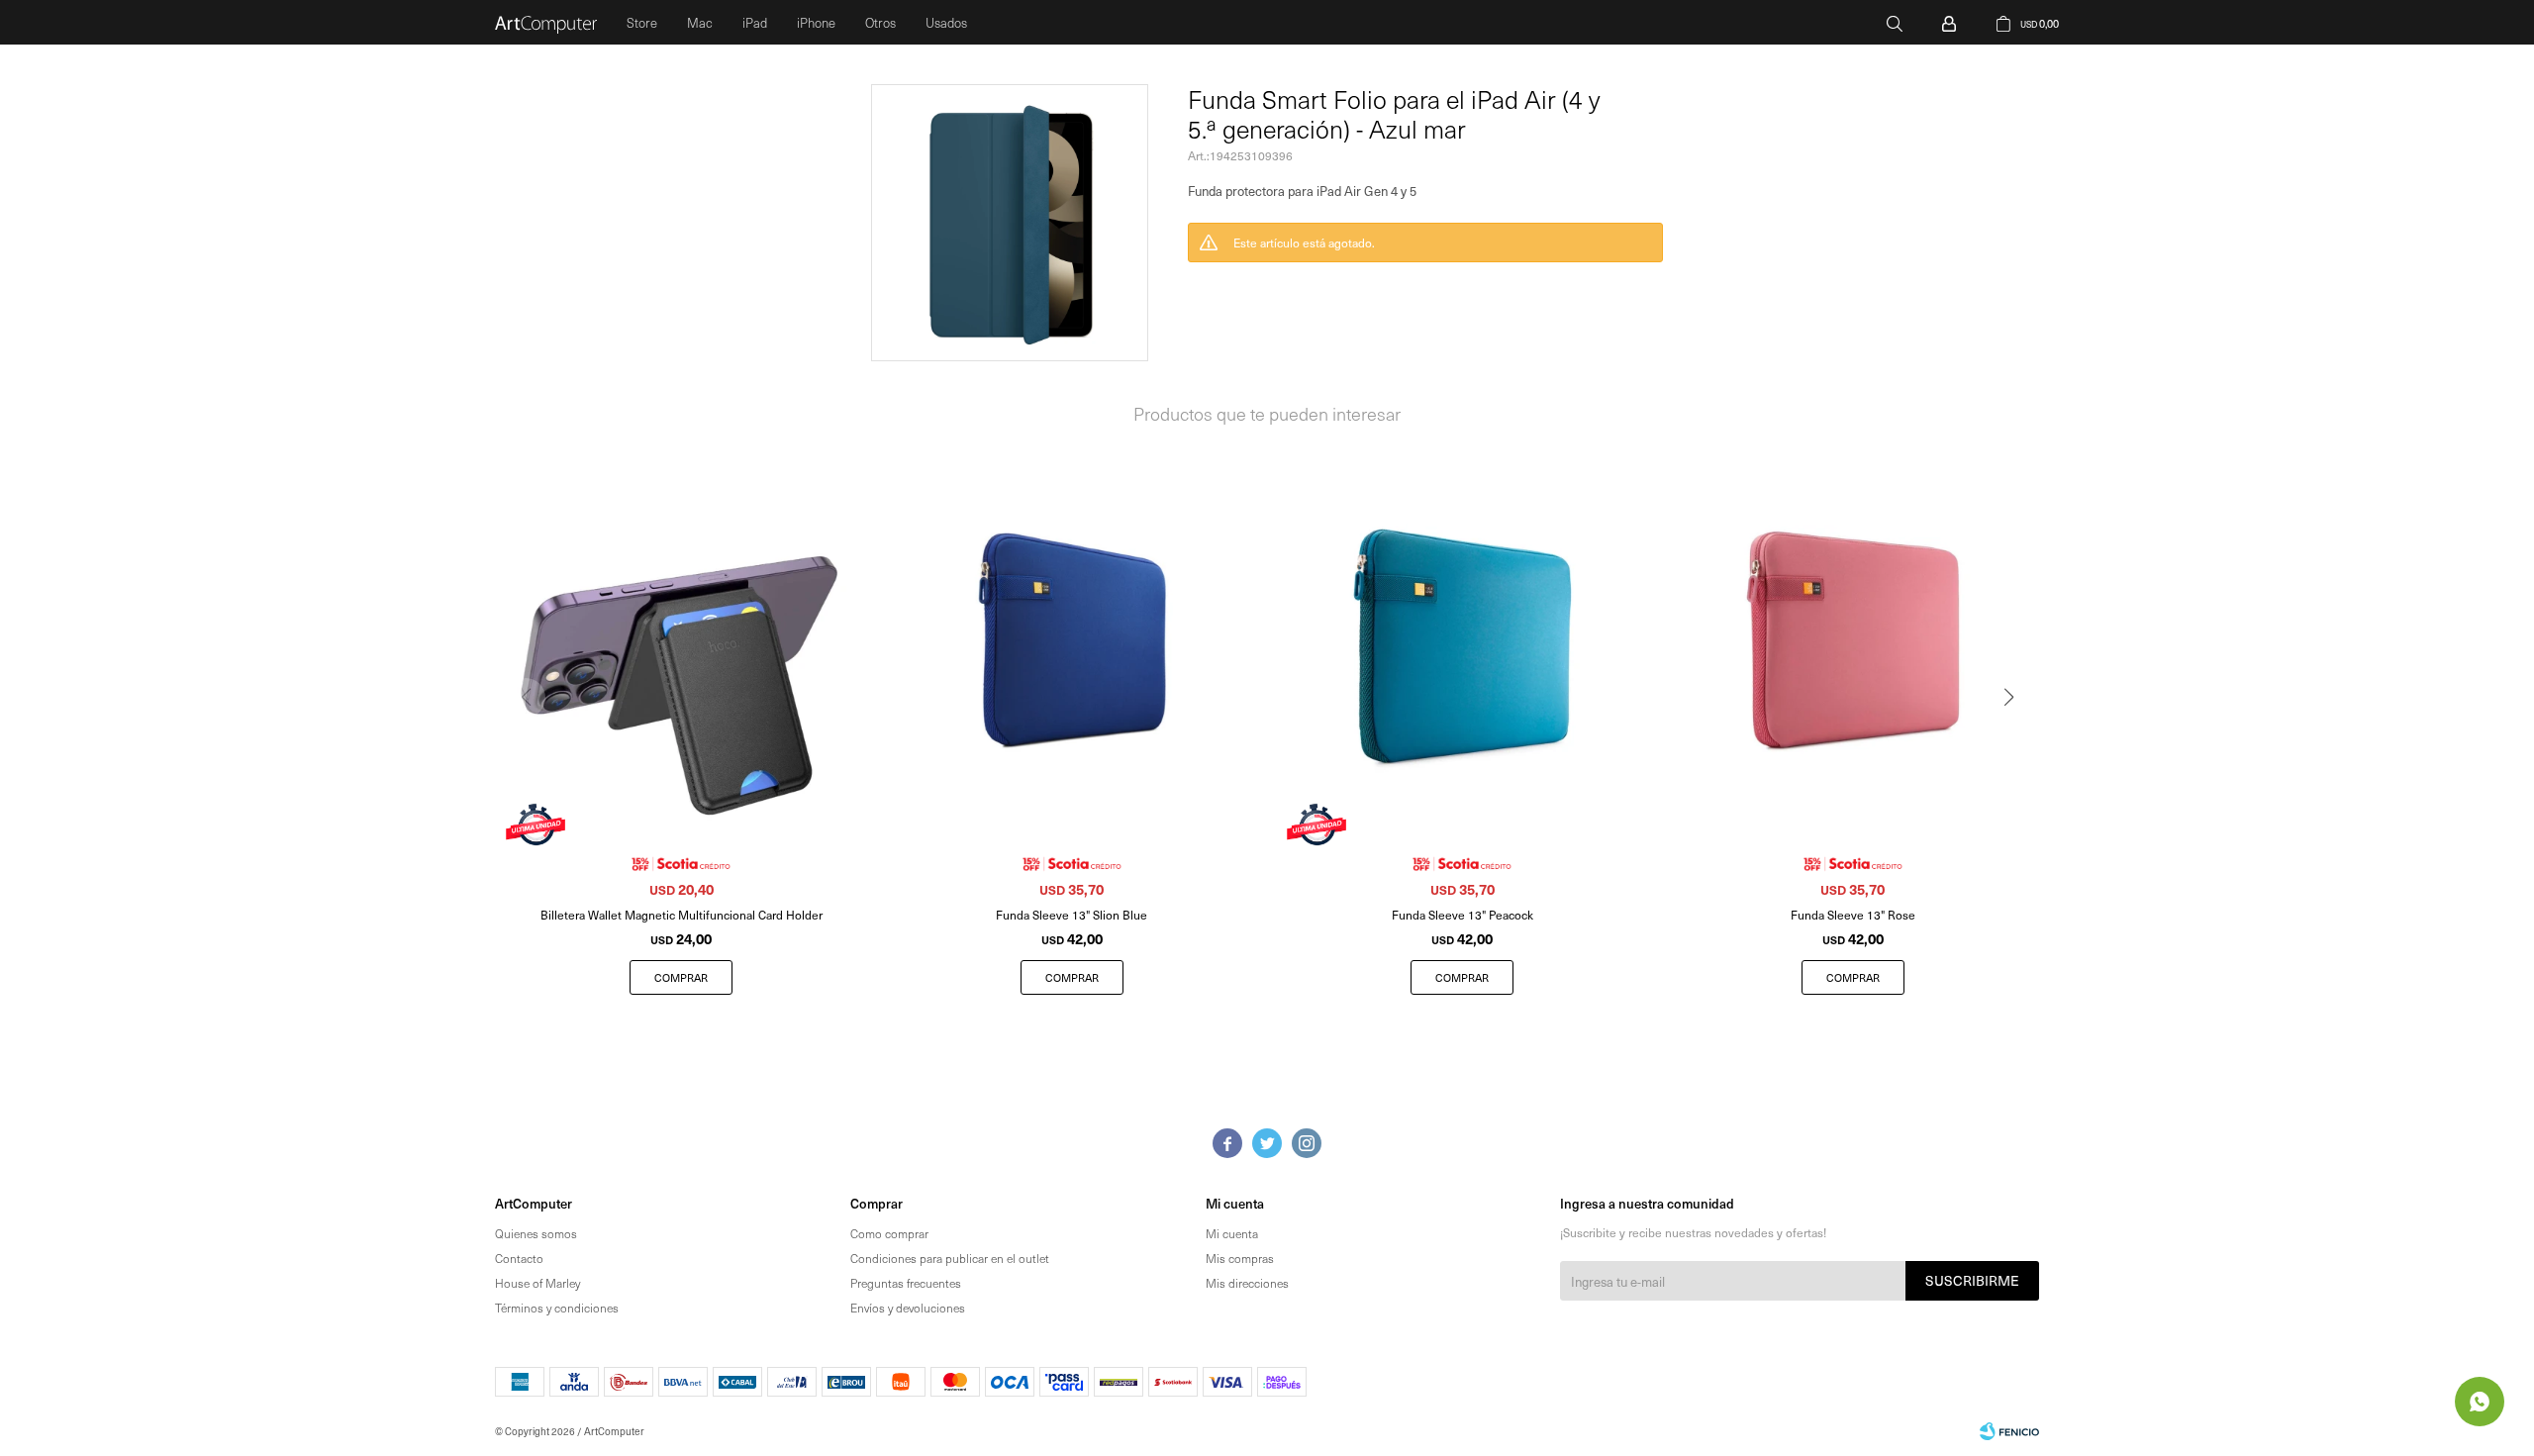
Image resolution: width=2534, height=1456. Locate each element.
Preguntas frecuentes (906, 1283)
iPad (755, 22)
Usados (946, 22)
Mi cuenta (1232, 1233)
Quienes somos (536, 1233)
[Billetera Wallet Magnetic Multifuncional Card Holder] (682, 641)
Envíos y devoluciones (908, 1308)
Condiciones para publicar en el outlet (950, 1258)
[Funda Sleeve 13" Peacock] (1462, 641)
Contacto (519, 1258)
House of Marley (537, 1283)
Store (642, 22)
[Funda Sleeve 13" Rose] (1853, 641)
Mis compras (1240, 1258)
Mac (700, 22)
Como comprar (889, 1233)
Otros (880, 22)
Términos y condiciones (557, 1308)
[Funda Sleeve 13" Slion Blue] (1072, 641)
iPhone (816, 22)
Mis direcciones (1247, 1283)
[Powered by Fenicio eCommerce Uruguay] (2009, 1431)
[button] (1895, 22)
